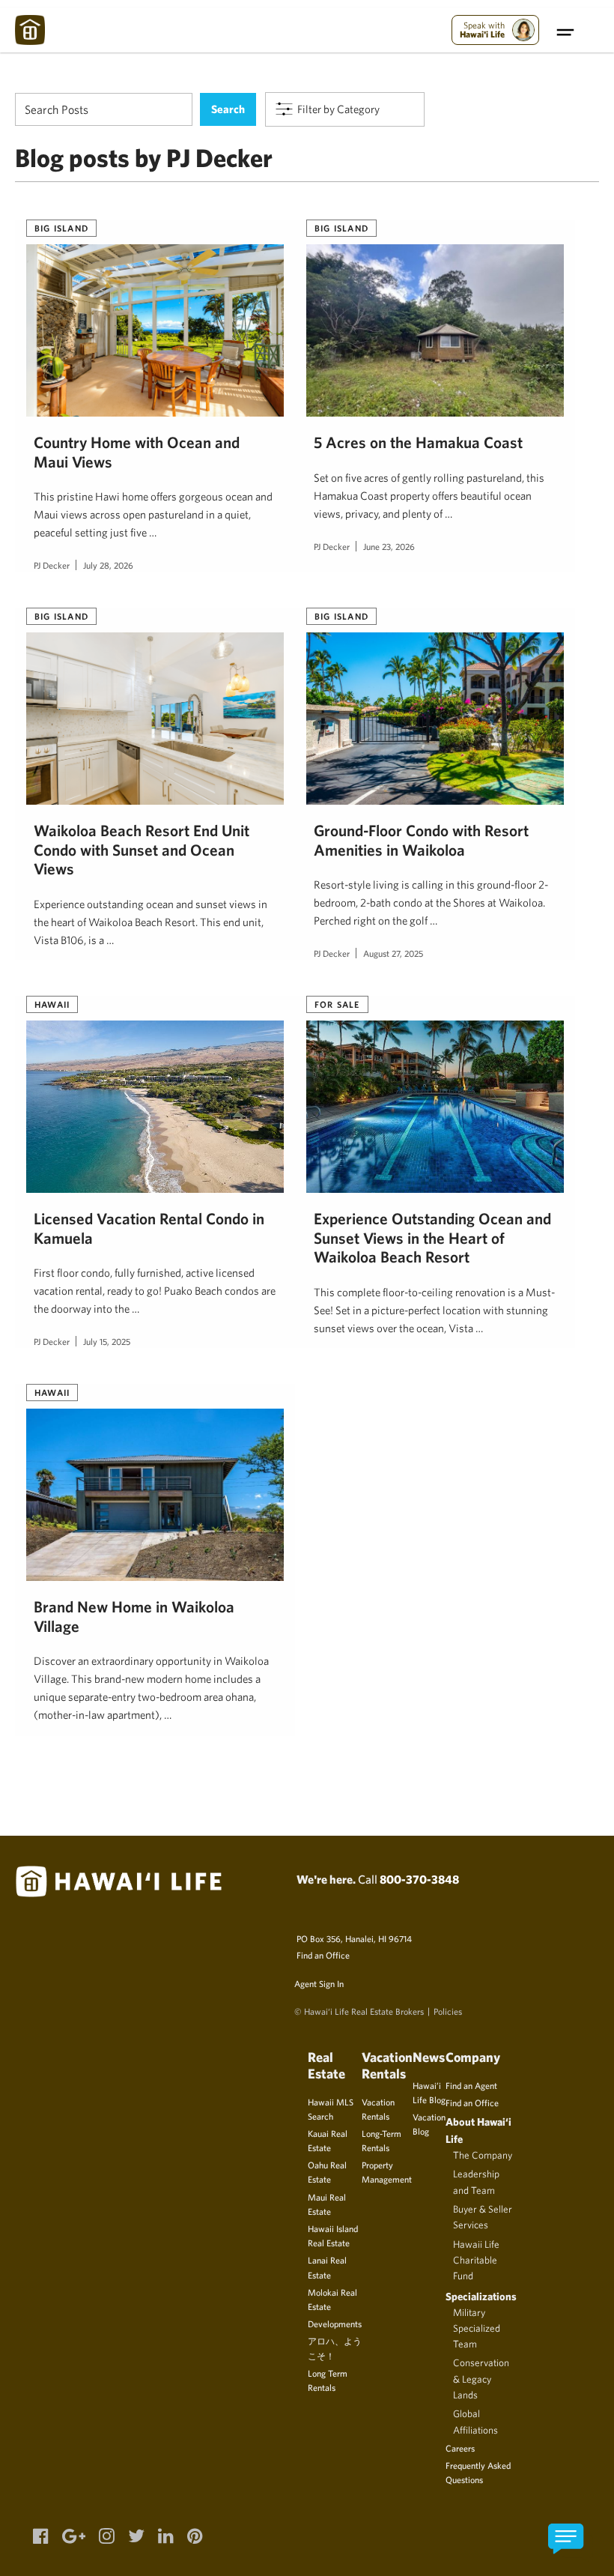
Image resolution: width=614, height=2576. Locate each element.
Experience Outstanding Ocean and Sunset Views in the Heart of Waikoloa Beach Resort (432, 1238)
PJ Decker (52, 565)
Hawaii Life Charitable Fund (476, 2260)
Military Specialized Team (477, 2328)
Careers (460, 2448)
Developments (335, 2323)
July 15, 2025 (107, 1341)
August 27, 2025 (393, 953)
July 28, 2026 (108, 565)
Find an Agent (471, 2085)
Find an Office (323, 1955)
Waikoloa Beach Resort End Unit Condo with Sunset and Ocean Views (142, 850)
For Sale (337, 1004)
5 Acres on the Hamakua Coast (418, 442)
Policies (448, 2011)
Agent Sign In (319, 1983)
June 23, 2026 (389, 546)
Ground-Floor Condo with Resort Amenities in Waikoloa (421, 840)
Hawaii (52, 1004)
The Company (483, 2155)
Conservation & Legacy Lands (481, 2379)
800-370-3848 (419, 1879)
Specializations (481, 2296)
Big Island (61, 228)
